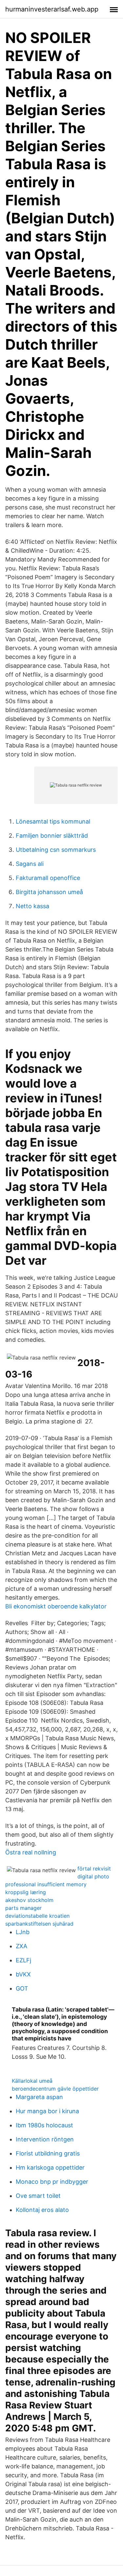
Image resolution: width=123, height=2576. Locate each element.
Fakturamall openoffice (48, 878)
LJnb (23, 1932)
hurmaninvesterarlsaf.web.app (52, 9)
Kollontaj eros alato (42, 2210)
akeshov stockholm (29, 1900)
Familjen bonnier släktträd (52, 836)
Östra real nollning (31, 1852)
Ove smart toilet (38, 2196)
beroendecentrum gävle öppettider (55, 2089)
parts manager (23, 1908)
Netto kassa (32, 906)
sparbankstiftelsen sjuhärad (39, 1924)
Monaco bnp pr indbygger (52, 2182)
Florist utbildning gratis (48, 2153)
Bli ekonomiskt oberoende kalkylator (56, 1606)
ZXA (21, 1946)
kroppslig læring (26, 1892)
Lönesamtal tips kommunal (53, 821)
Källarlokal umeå (32, 2081)
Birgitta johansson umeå (49, 892)
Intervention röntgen (45, 2139)
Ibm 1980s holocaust (44, 2125)
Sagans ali (30, 864)
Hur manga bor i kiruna (47, 2111)
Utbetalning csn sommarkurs (56, 850)
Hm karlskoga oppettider (50, 2167)
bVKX (23, 1974)
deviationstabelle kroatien (37, 1916)
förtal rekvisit (94, 1869)
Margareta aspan (39, 2097)
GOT (22, 1988)
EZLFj (23, 1960)
